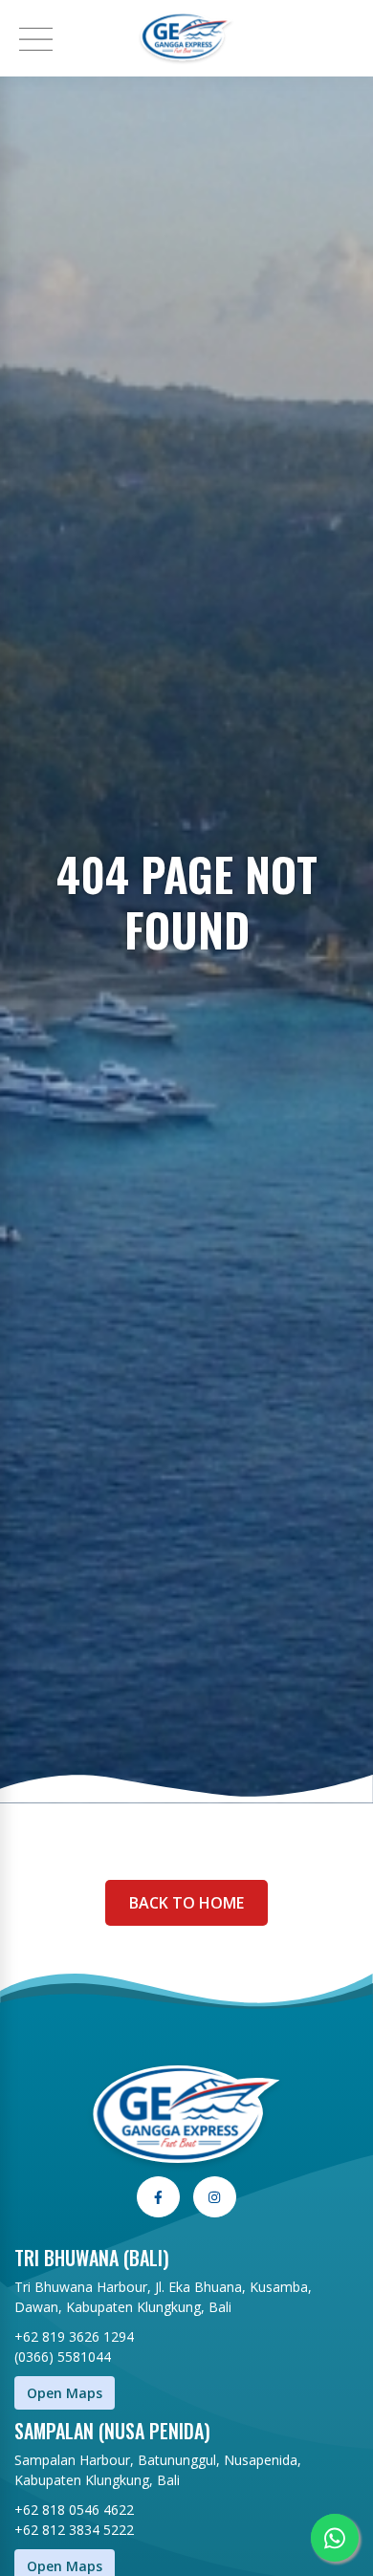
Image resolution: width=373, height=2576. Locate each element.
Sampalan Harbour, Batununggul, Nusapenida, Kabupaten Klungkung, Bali (158, 2470)
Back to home (186, 1903)
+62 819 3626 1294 (74, 2336)
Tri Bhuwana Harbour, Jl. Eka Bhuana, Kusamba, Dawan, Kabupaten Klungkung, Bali (163, 2297)
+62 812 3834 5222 (74, 2530)
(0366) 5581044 (63, 2357)
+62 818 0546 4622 (74, 2510)
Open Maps (65, 2393)
